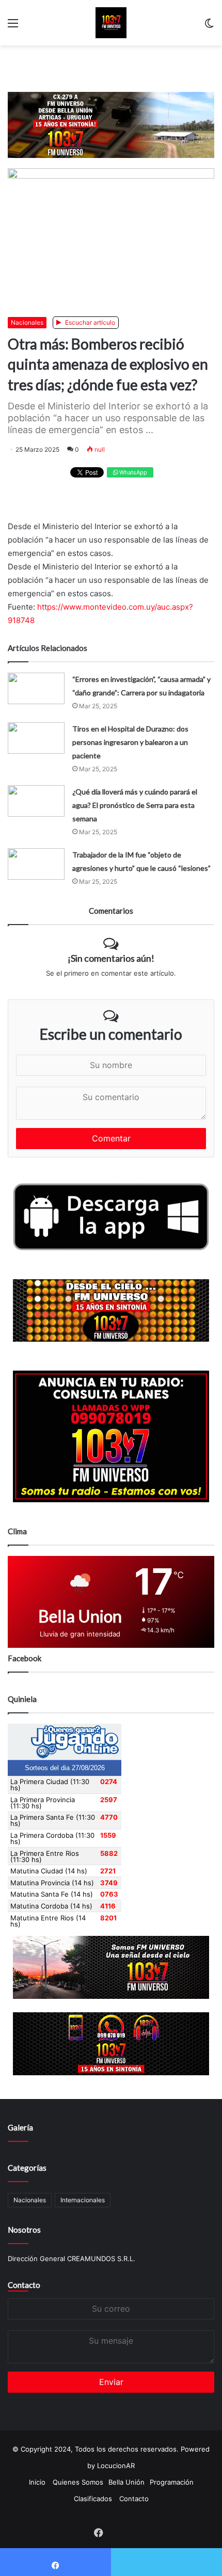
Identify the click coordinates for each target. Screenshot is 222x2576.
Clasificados (93, 2499)
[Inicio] (111, 23)
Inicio (37, 2482)
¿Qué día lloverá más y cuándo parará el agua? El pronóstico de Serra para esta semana (135, 805)
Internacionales (83, 2200)
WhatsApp (132, 472)
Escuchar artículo (89, 322)
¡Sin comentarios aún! (111, 958)
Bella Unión (126, 2482)
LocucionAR (116, 2466)
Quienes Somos (78, 2482)
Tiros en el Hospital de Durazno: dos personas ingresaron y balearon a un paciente (130, 742)
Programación (172, 2482)
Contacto (24, 2285)
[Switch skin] (209, 27)
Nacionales (27, 322)
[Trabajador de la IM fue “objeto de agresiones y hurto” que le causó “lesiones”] (36, 864)
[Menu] (13, 27)
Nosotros (24, 2230)
